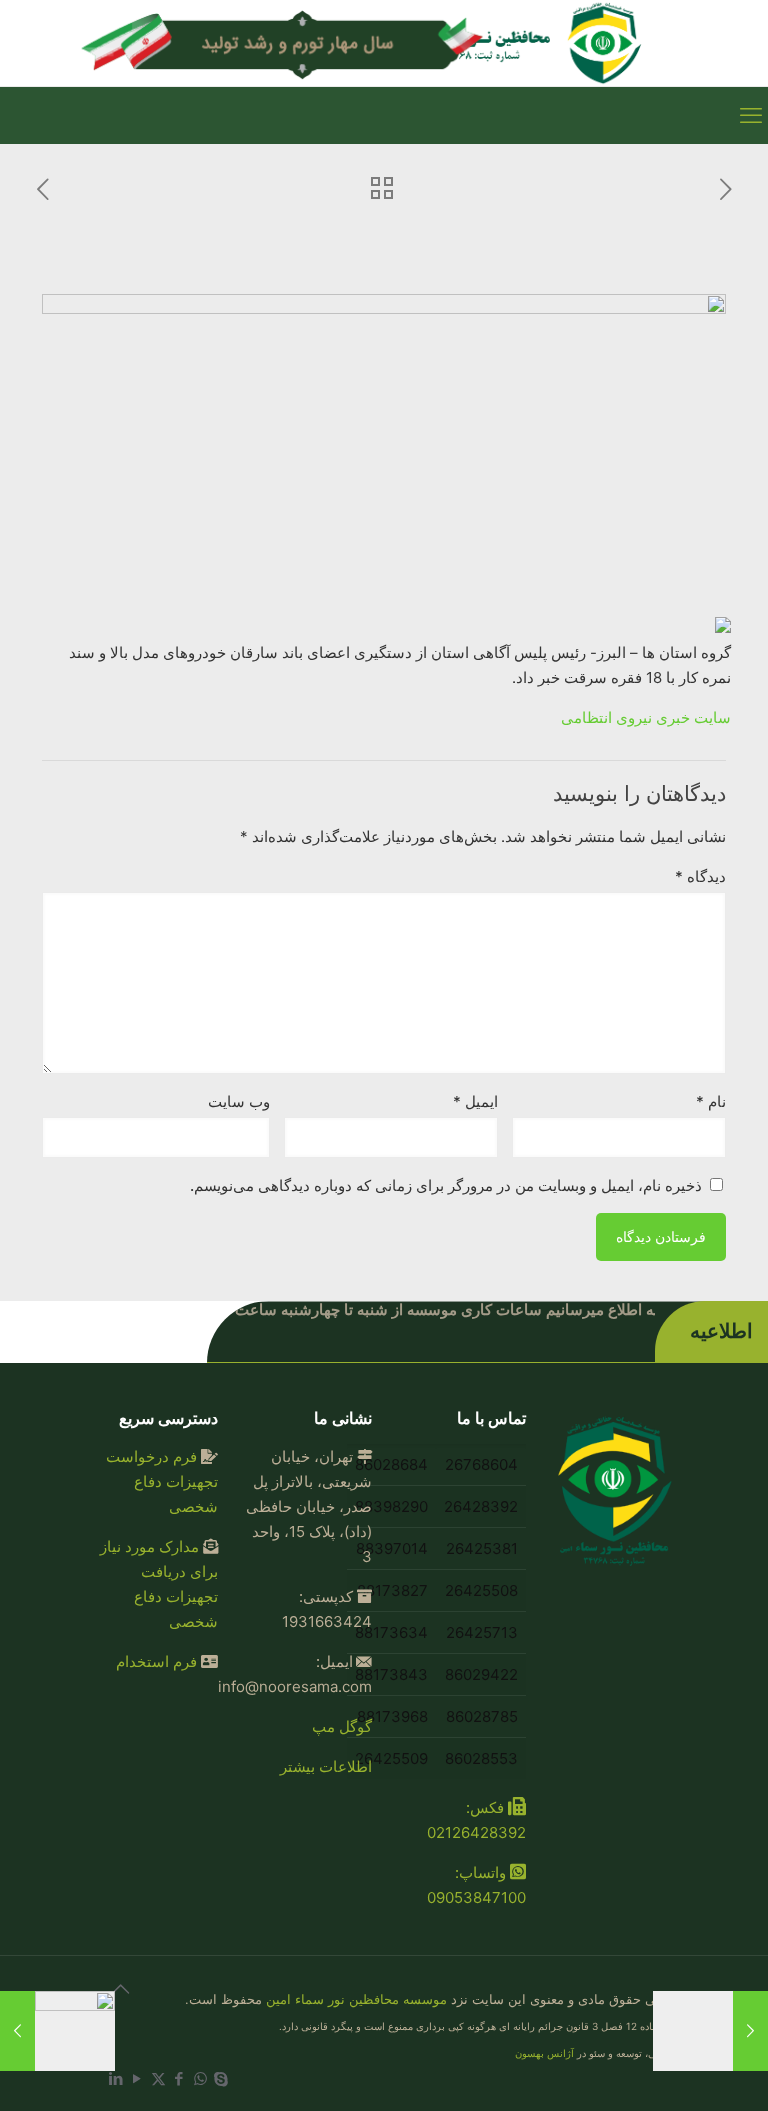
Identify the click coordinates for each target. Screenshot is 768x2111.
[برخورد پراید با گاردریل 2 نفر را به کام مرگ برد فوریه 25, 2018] (17, 2031)
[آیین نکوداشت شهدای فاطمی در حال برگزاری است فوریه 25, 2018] (750, 2031)
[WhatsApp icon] (200, 2078)
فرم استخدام (156, 1661)
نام (711, 1101)
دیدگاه (700, 876)
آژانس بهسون (544, 2053)
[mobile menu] (751, 115)
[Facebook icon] (179, 2078)
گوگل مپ (342, 1726)
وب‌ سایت (239, 1101)
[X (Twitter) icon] (158, 2078)
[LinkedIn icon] (116, 2078)
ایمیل (475, 1101)
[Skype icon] (221, 2078)
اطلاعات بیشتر (326, 1766)
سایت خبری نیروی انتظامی (646, 717)
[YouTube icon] (137, 2078)
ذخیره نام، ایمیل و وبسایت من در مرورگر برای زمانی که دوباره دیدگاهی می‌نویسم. (446, 1185)
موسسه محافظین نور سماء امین (356, 1999)
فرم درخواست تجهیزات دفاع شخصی (162, 1481)
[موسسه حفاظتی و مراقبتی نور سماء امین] (529, 43)
